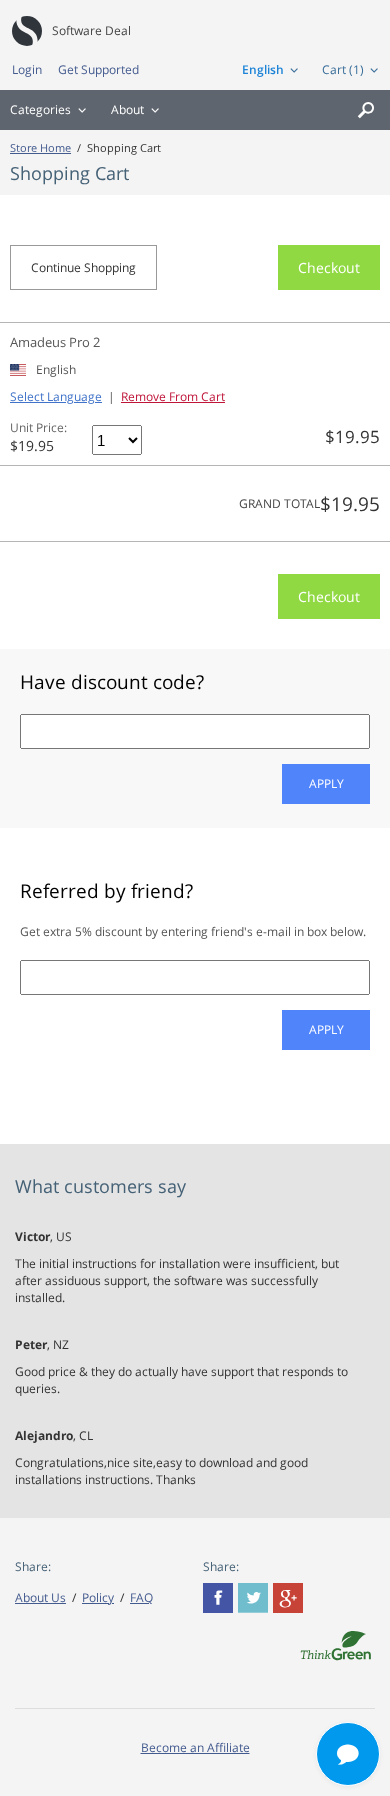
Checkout (329, 267)
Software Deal (91, 30)
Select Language (56, 396)
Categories (40, 109)
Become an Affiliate (195, 1747)
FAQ (141, 1597)
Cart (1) (343, 69)
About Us (40, 1597)
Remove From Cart (173, 396)
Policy (98, 1597)
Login (27, 69)
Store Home (40, 147)
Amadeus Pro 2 (55, 342)
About (127, 109)
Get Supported (98, 69)
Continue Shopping (83, 267)
